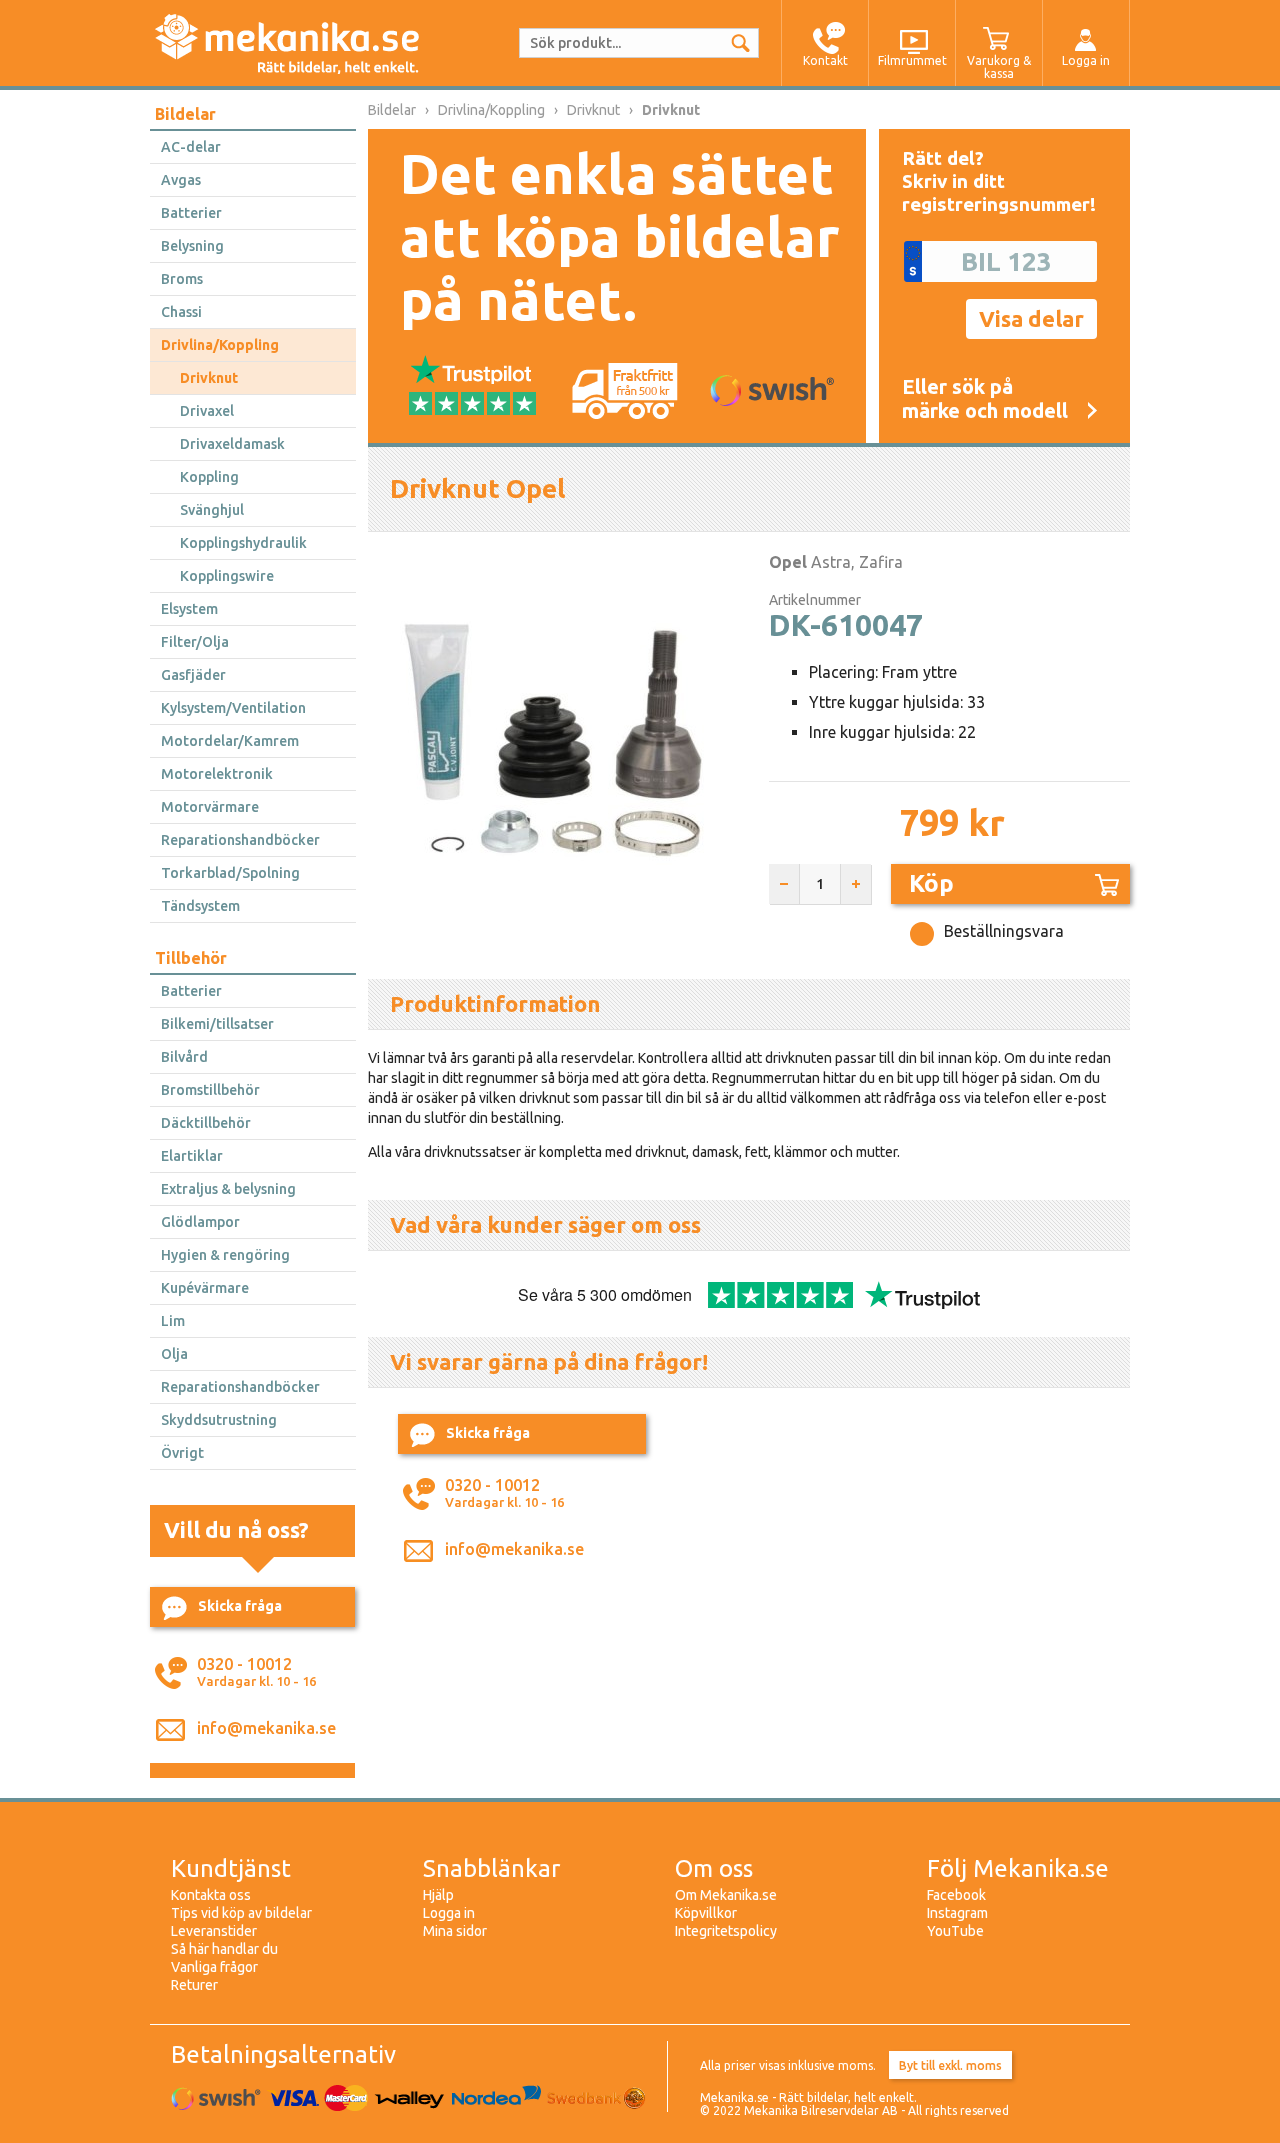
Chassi (181, 312)
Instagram (957, 1913)
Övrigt (182, 1453)
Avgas (181, 180)
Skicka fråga (240, 1606)
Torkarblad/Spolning (230, 873)
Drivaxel (207, 411)
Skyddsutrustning (219, 1420)
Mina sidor (455, 1931)
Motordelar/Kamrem (230, 741)
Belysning (192, 246)
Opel (788, 562)
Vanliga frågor (214, 1967)
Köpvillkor (706, 1913)
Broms (182, 279)
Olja (174, 1354)
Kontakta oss (211, 1895)
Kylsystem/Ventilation (233, 708)
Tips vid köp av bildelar (241, 1913)
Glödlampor (200, 1222)
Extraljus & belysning (228, 1189)
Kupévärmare (205, 1288)
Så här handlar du (224, 1949)
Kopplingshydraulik (243, 543)
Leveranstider (214, 1931)
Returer (194, 1985)
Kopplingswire (227, 576)
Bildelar (185, 114)
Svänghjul (212, 510)
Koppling (209, 477)
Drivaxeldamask (232, 444)
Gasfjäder (193, 675)
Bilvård (184, 1057)
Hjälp (438, 1895)
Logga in (449, 1913)
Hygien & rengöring (225, 1255)
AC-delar (191, 147)
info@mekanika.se (266, 1728)
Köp (931, 883)
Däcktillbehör (206, 1123)
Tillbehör (191, 958)
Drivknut (209, 378)
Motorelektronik (217, 774)
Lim (173, 1321)
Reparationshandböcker (240, 840)
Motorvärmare (210, 807)
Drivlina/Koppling (220, 345)
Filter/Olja (195, 642)
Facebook (956, 1895)
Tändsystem (200, 906)
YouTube (955, 1931)
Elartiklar (192, 1156)
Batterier (191, 213)
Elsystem (189, 609)
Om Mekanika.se (726, 1895)
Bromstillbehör (210, 1090)
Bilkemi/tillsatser (217, 1024)
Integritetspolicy (726, 1931)
